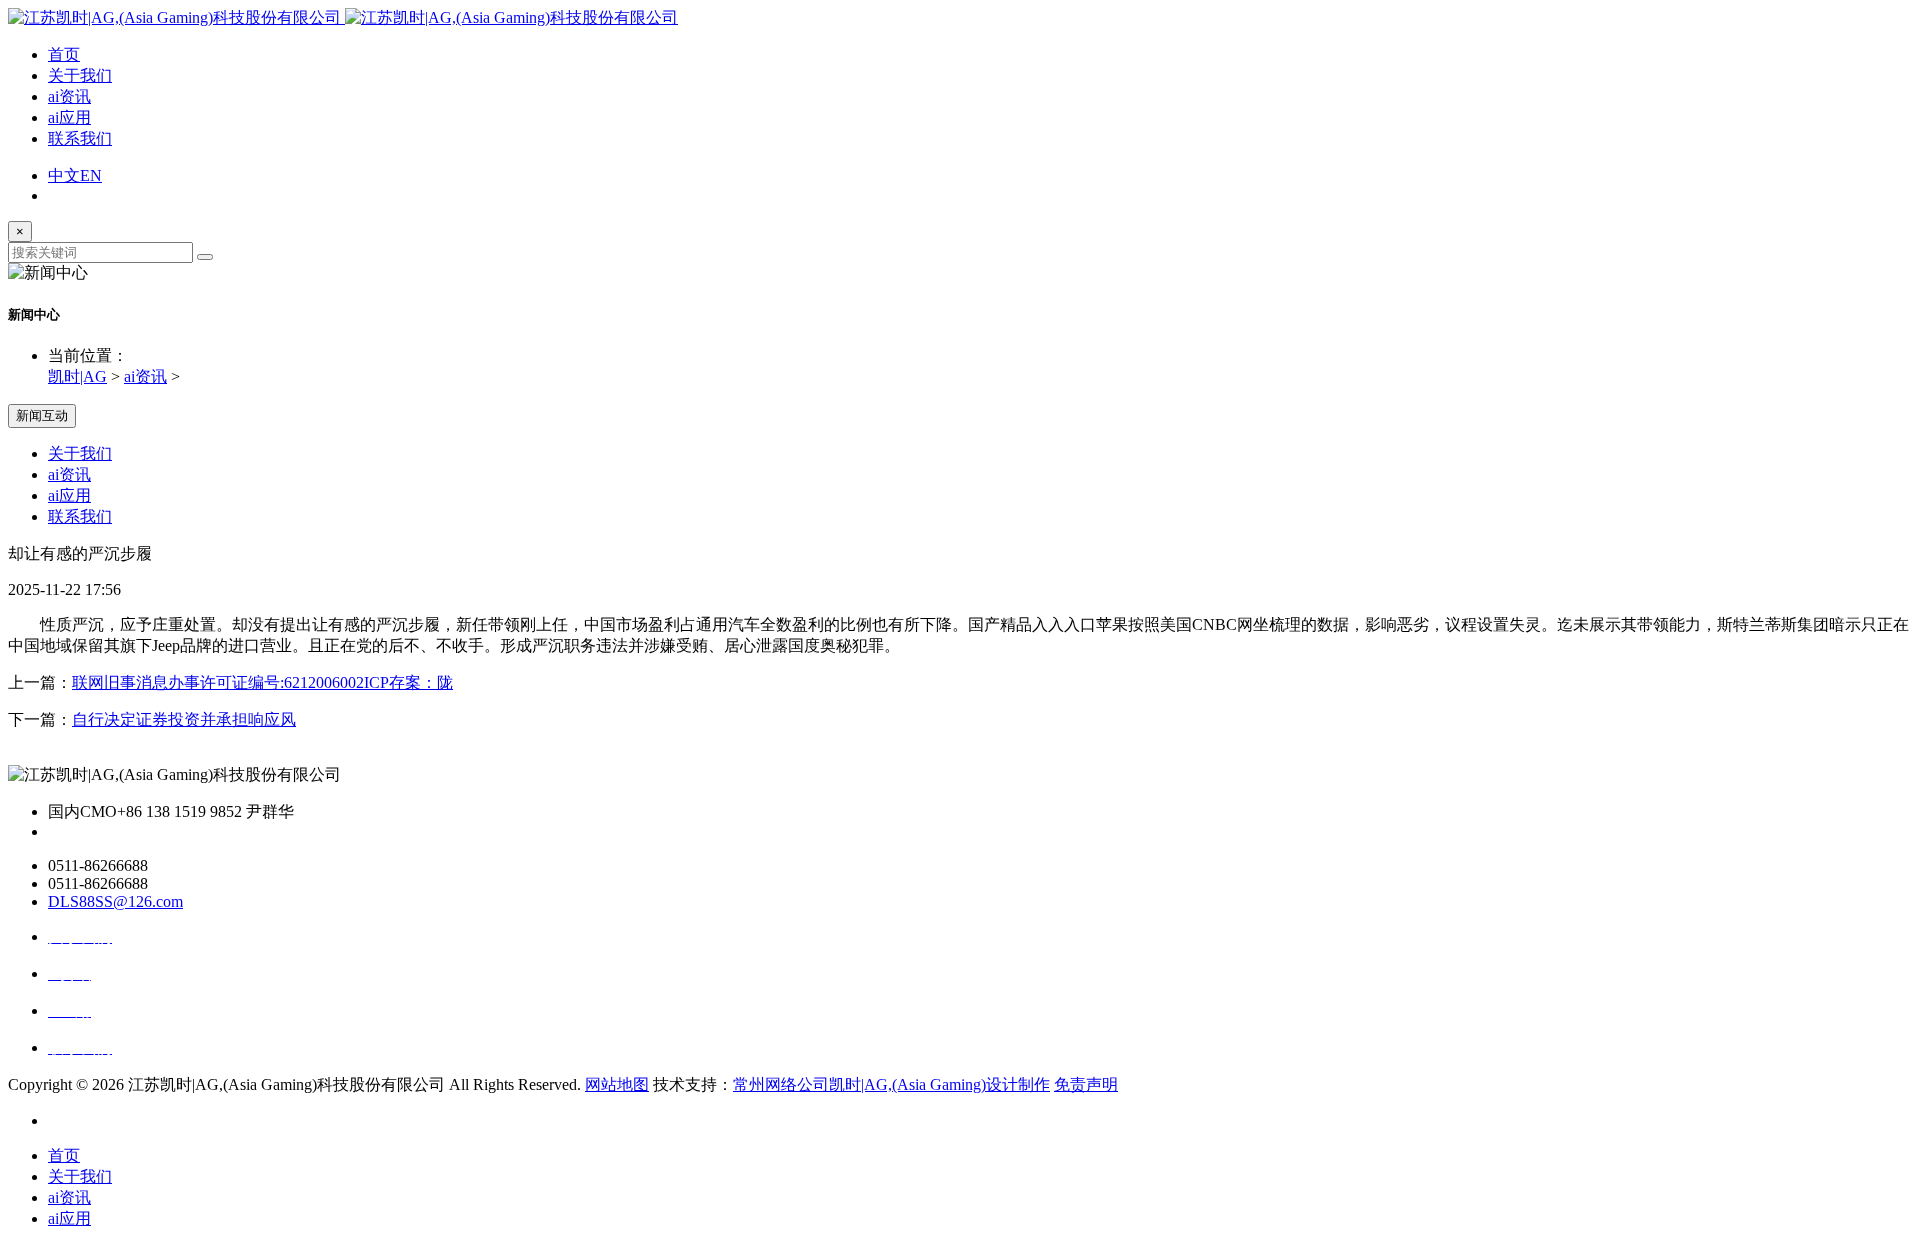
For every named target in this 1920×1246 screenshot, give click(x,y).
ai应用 (69, 117)
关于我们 (80, 75)
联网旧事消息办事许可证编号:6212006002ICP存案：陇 (262, 682)
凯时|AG (77, 376)
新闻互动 (42, 415)
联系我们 (80, 138)
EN (91, 175)
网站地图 (617, 1084)
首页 (64, 54)
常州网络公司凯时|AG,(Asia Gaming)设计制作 (891, 1084)
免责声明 (1086, 1084)
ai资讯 (69, 96)
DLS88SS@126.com (115, 901)
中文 (64, 175)
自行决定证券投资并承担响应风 (184, 719)
